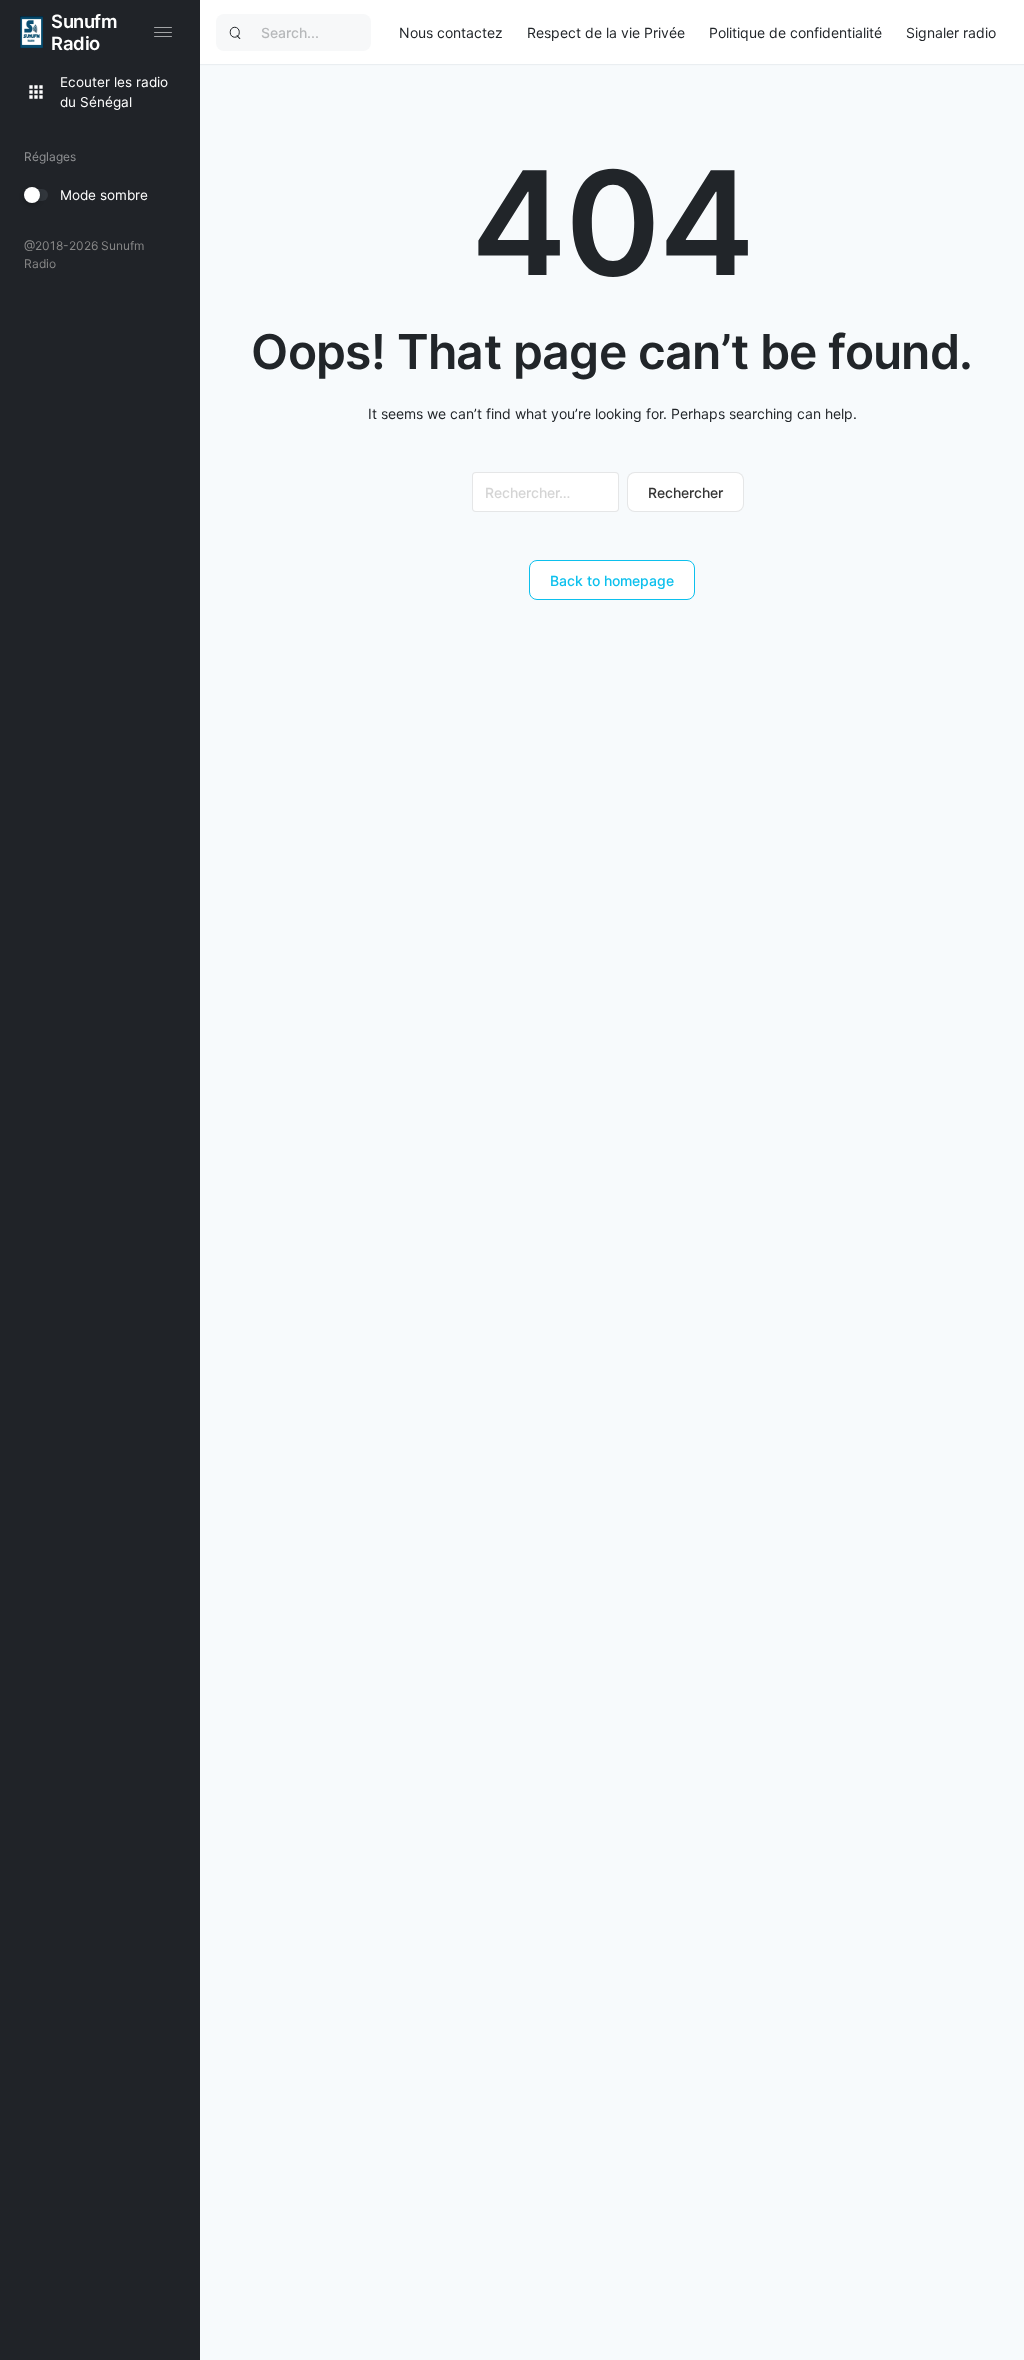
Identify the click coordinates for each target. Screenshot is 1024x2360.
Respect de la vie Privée (606, 32)
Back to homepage (612, 580)
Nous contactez (451, 32)
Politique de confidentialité (795, 32)
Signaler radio (951, 32)
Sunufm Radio (84, 32)
